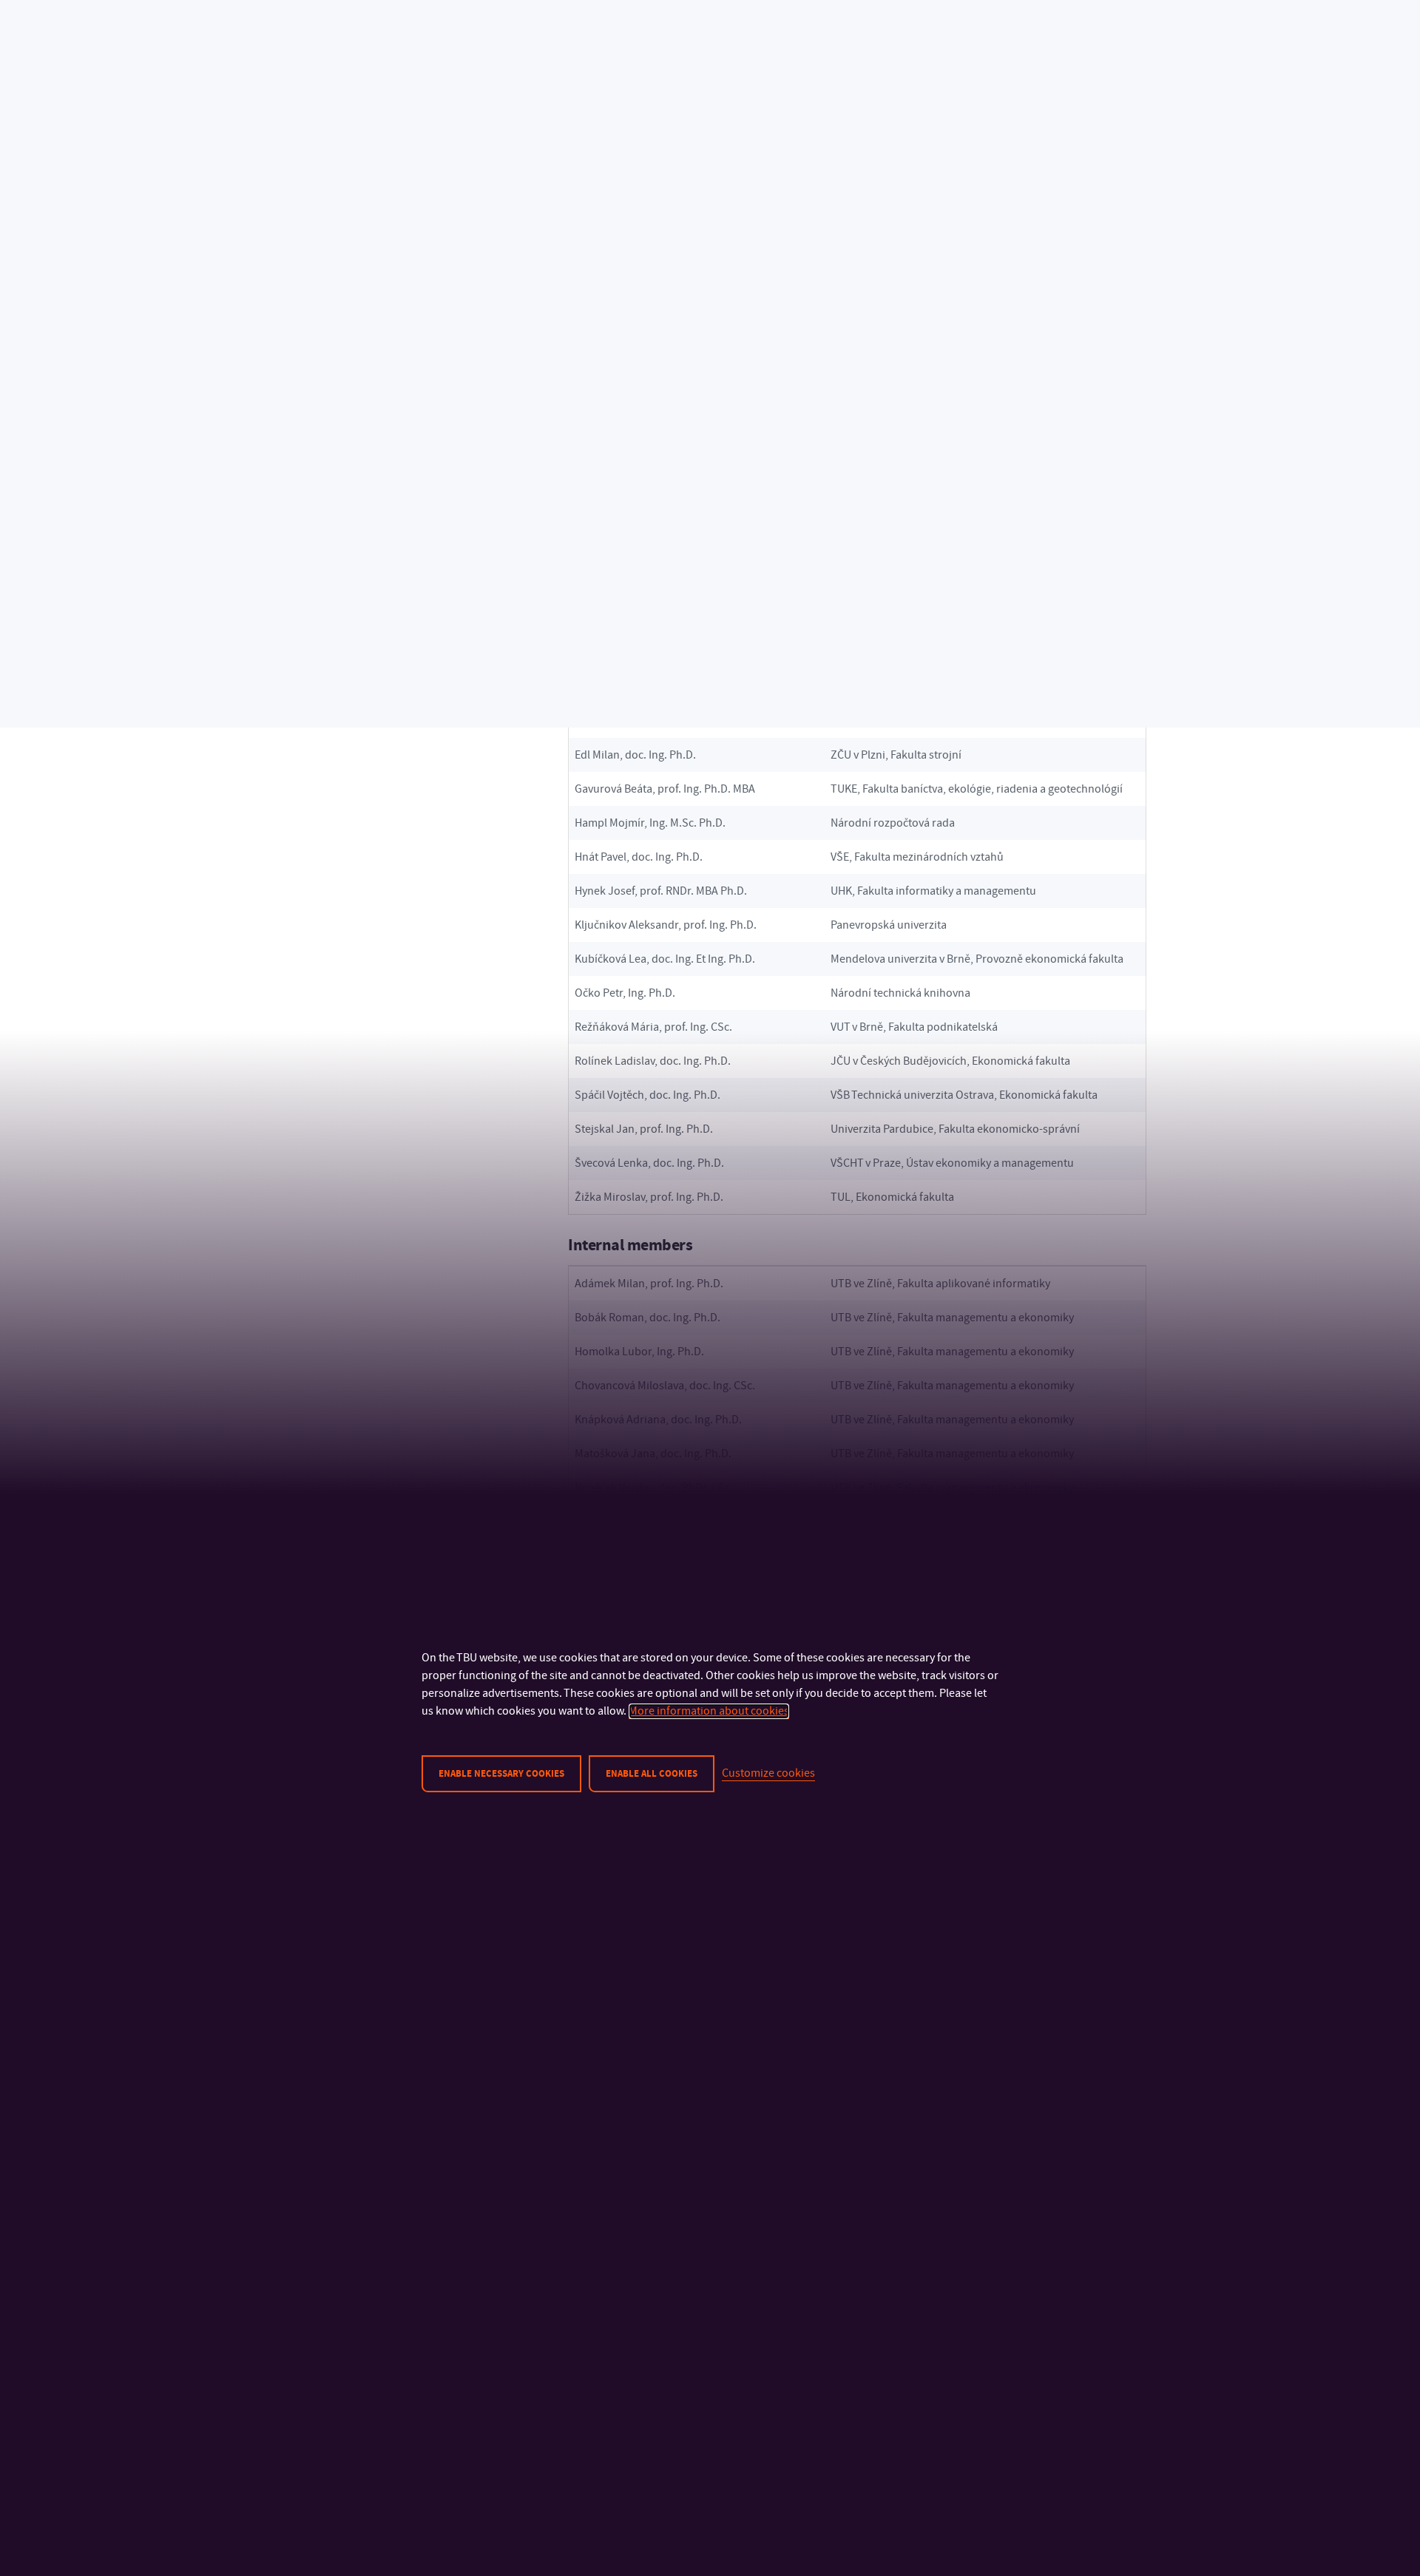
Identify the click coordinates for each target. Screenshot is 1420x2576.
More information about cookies (709, 1711)
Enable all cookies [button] (652, 1774)
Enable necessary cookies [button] (501, 1774)
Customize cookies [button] (768, 1773)
